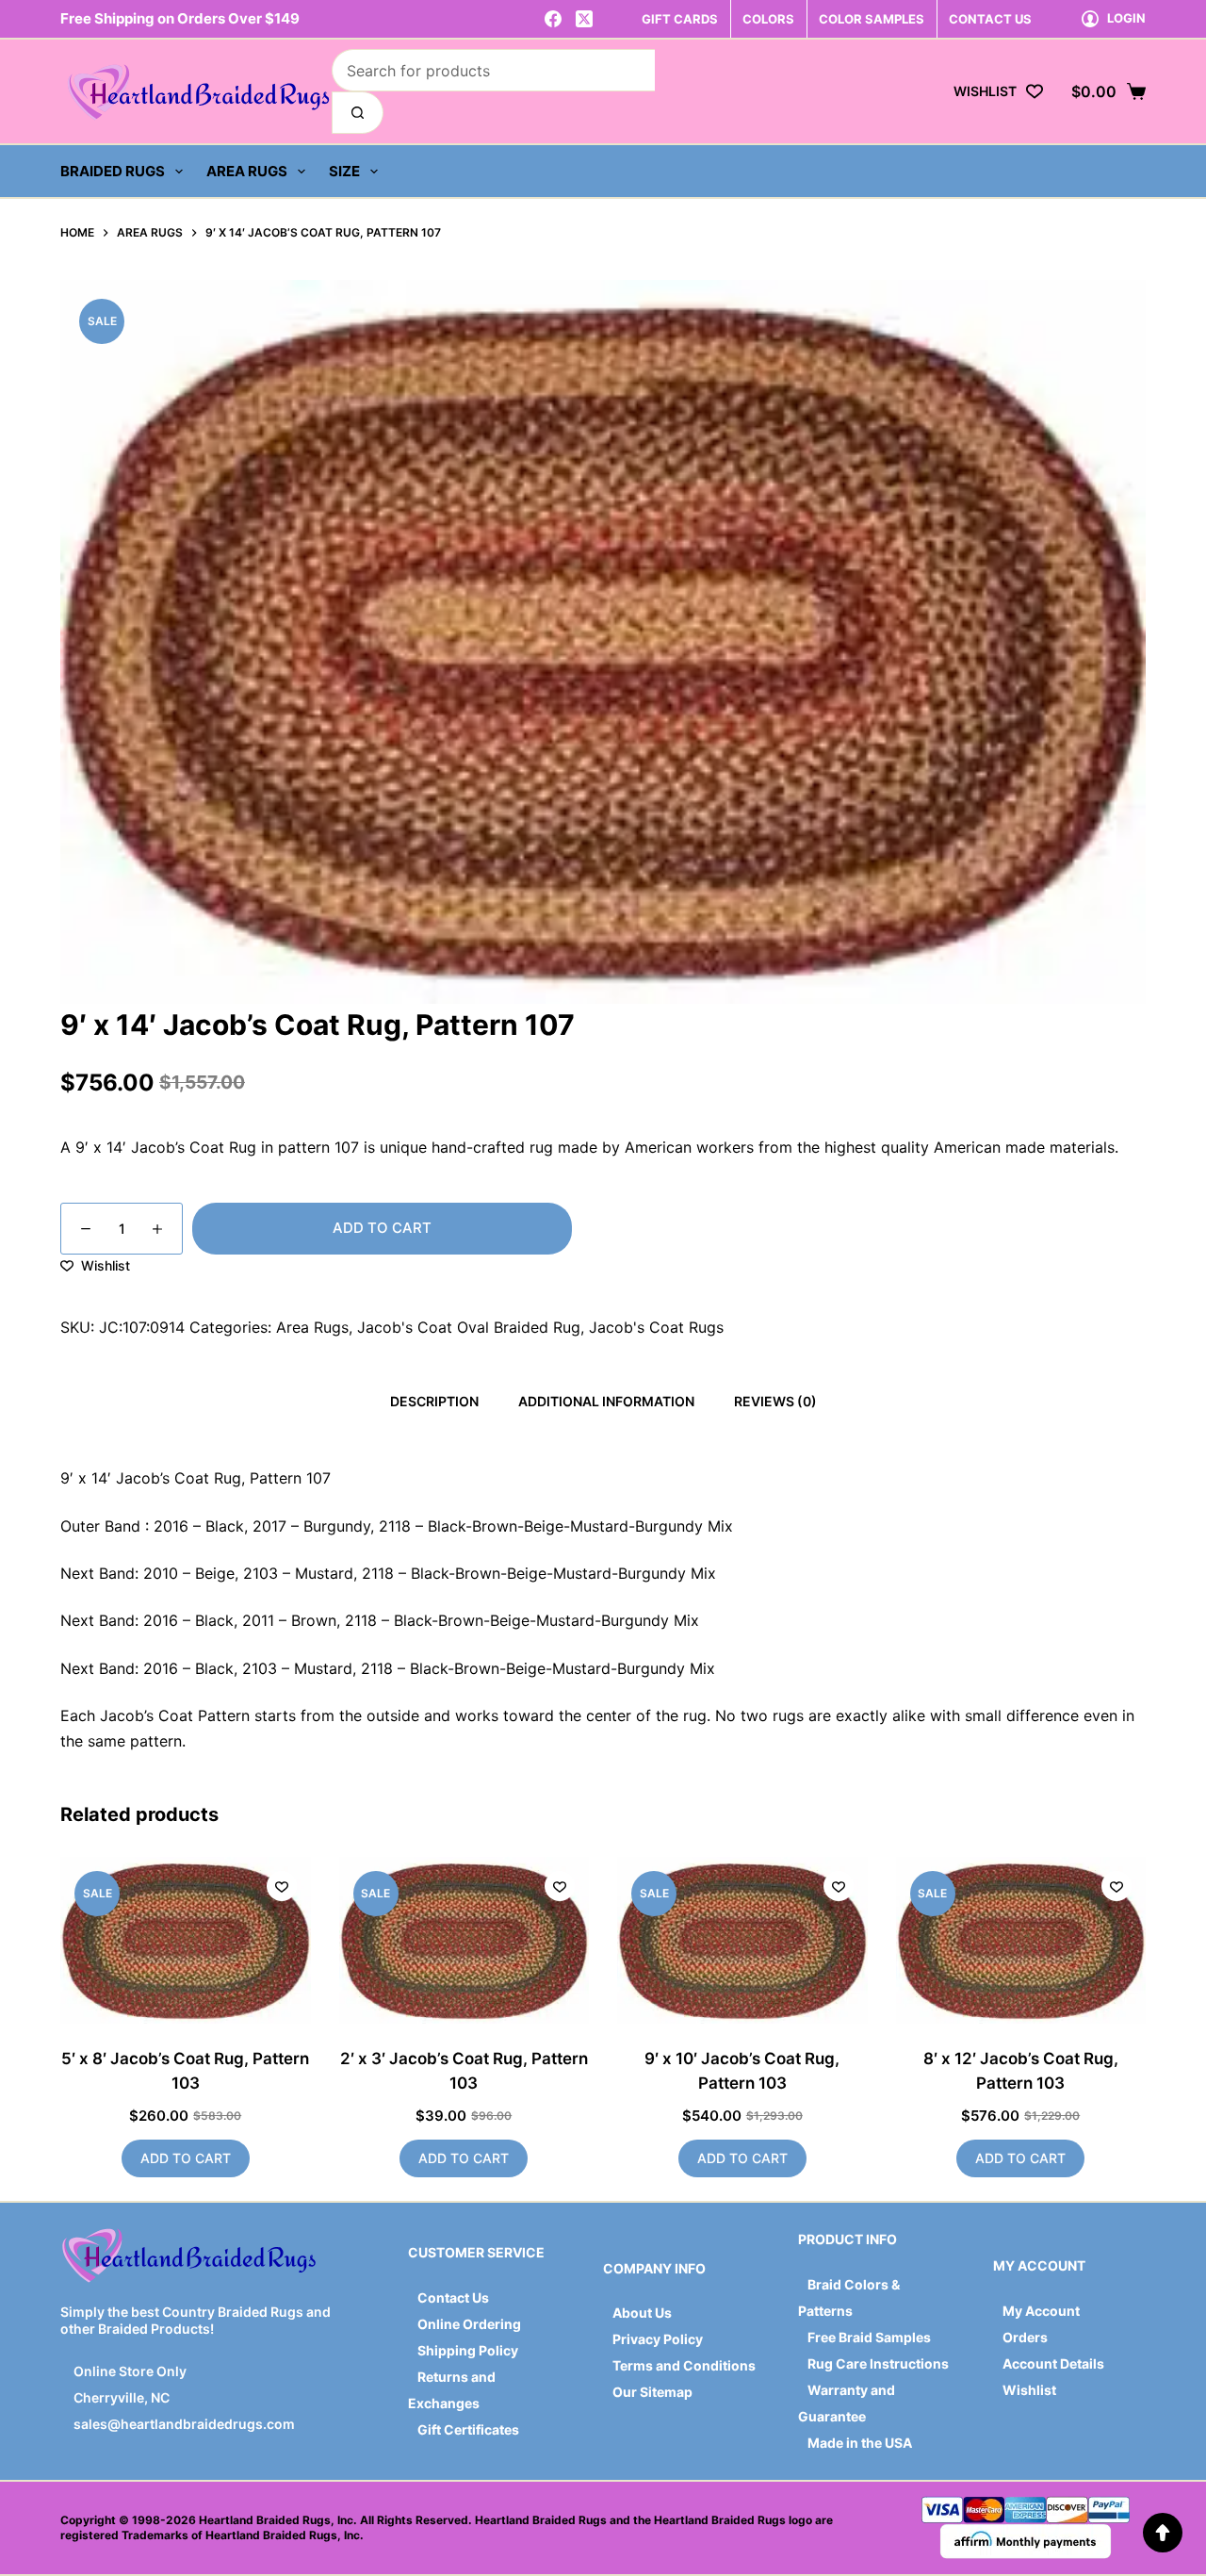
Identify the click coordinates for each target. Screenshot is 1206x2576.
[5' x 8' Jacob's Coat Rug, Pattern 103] (186, 1940)
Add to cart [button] (186, 2158)
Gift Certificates (468, 2429)
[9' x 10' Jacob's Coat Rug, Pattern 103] (742, 1940)
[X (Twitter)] (584, 19)
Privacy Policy (658, 2339)
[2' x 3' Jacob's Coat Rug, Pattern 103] (464, 1940)
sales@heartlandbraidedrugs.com (183, 2424)
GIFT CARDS (680, 19)
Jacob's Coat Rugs (656, 1327)
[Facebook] (553, 19)
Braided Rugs (113, 171)
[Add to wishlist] (282, 1886)
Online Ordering (469, 2324)
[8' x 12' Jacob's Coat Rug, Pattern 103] (1021, 1940)
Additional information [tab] (606, 1401)
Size (344, 171)
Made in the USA (860, 2443)
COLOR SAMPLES (872, 19)
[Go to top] (1163, 2533)
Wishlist (1029, 2390)
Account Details (1053, 2363)
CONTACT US (990, 19)
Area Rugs (247, 171)
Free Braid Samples (869, 2337)
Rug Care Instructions (878, 2363)
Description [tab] (434, 1401)
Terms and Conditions (684, 2365)
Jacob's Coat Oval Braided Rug (469, 1327)
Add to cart (382, 1228)
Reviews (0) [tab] (775, 1401)
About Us (642, 2313)
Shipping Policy (468, 2350)
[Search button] (358, 113)
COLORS (768, 19)
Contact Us (453, 2297)
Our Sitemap (652, 2392)
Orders (1025, 2337)
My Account (1041, 2311)
